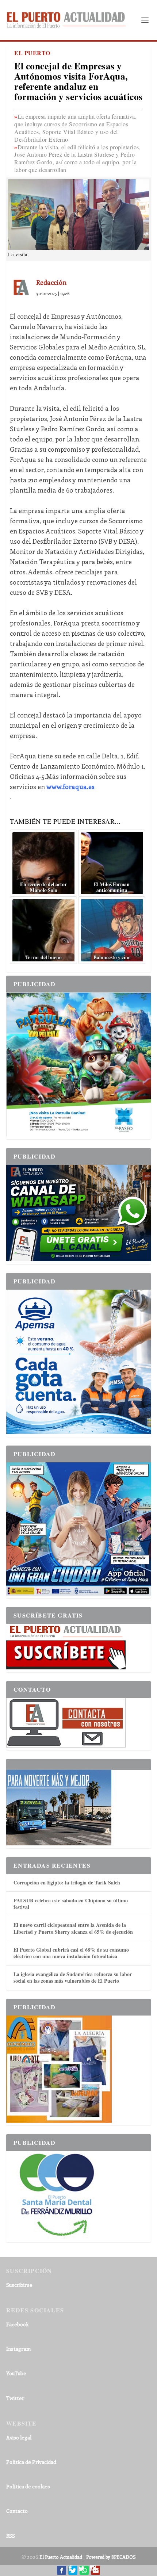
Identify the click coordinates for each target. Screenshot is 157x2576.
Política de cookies (28, 2486)
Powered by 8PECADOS (111, 2557)
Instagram (18, 2349)
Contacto (17, 2511)
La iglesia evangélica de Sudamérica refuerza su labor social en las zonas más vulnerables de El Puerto (73, 1977)
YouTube (16, 2373)
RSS (11, 2536)
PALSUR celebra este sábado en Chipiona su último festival (71, 1904)
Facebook (18, 2324)
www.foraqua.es (70, 786)
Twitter (15, 2398)
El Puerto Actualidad (61, 2557)
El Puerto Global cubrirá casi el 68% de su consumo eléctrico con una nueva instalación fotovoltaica (71, 1953)
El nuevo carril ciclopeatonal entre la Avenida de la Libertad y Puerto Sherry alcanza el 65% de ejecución (73, 1928)
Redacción (51, 282)
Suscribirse (19, 2285)
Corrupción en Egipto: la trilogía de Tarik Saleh (67, 1882)
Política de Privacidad (31, 2462)
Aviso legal (19, 2437)
